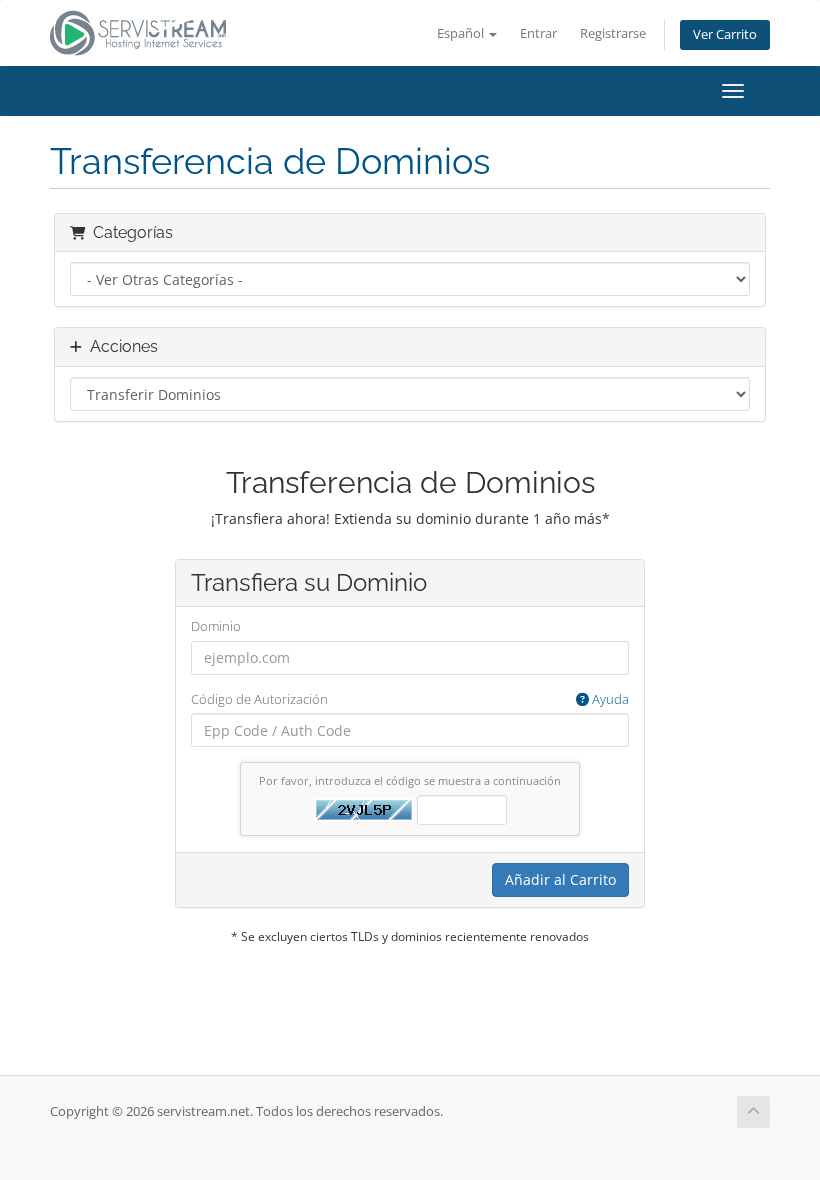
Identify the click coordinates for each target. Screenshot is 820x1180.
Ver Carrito (725, 34)
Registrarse (613, 33)
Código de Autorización (410, 699)
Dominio (216, 626)
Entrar (538, 33)
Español (462, 33)
